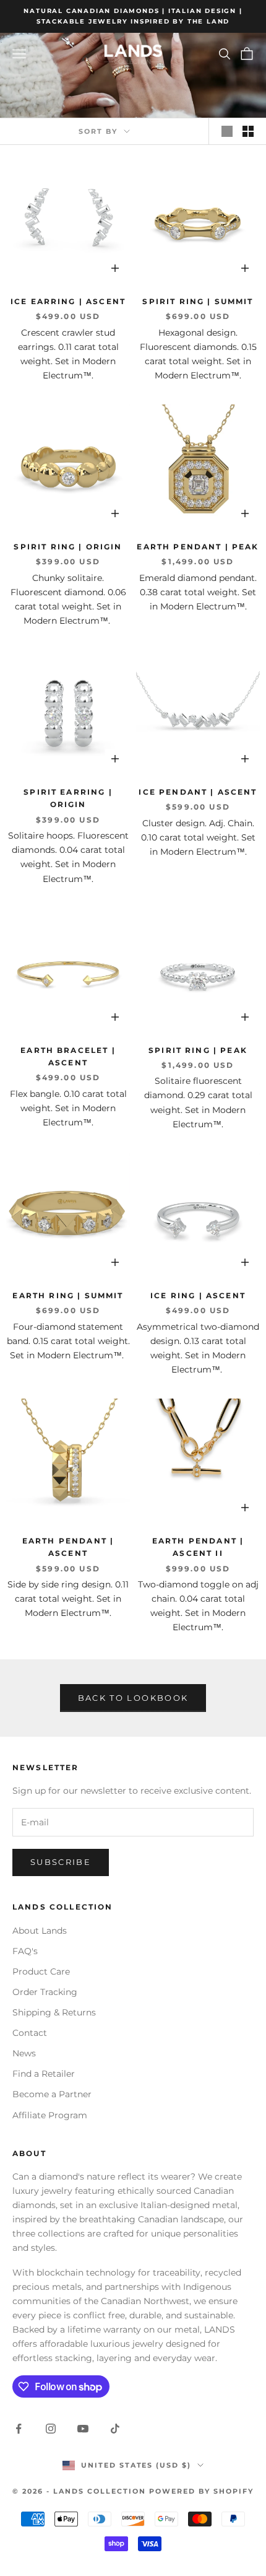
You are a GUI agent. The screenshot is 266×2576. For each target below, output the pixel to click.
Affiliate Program (50, 2115)
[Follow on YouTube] (83, 2429)
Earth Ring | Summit (68, 1295)
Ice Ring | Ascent (198, 1295)
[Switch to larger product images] (227, 131)
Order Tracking (45, 1992)
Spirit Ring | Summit (198, 301)
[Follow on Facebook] (19, 2429)
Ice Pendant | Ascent (198, 792)
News (24, 2053)
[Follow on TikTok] (115, 2429)
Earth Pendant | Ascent (68, 1547)
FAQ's (25, 1951)
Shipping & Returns (54, 2012)
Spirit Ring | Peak (198, 1050)
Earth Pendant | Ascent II (198, 1547)
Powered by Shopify (201, 2491)
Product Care (41, 1971)
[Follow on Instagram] (51, 2429)
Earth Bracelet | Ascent (68, 1056)
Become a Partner (52, 2094)
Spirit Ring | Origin (68, 547)
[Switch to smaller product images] (248, 131)
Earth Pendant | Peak (198, 547)
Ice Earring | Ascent (68, 301)
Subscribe (61, 1862)
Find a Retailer (44, 2074)
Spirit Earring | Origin (68, 798)
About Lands (40, 1931)
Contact (30, 2033)
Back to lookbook (133, 1698)
